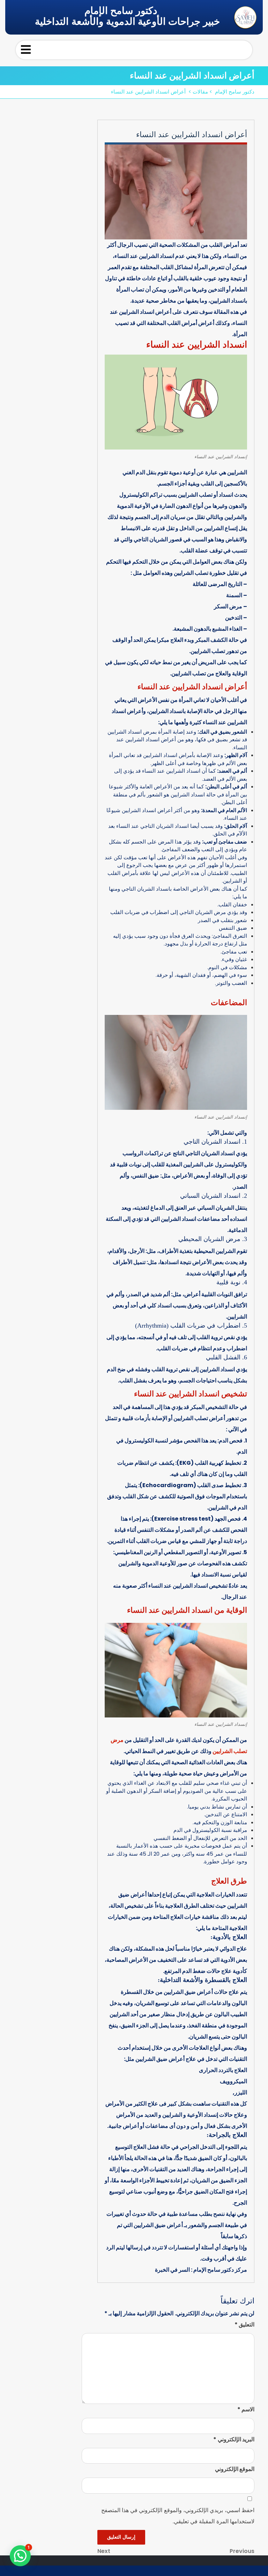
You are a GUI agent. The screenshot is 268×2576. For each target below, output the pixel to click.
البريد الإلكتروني (234, 2439)
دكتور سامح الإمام (121, 11)
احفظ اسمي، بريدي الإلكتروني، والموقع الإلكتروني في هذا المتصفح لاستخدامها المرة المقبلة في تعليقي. (178, 2516)
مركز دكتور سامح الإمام (220, 2270)
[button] (20, 2556)
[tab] (26, 50)
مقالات (200, 92)
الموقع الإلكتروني (235, 2469)
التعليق (244, 2325)
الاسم (246, 2409)
